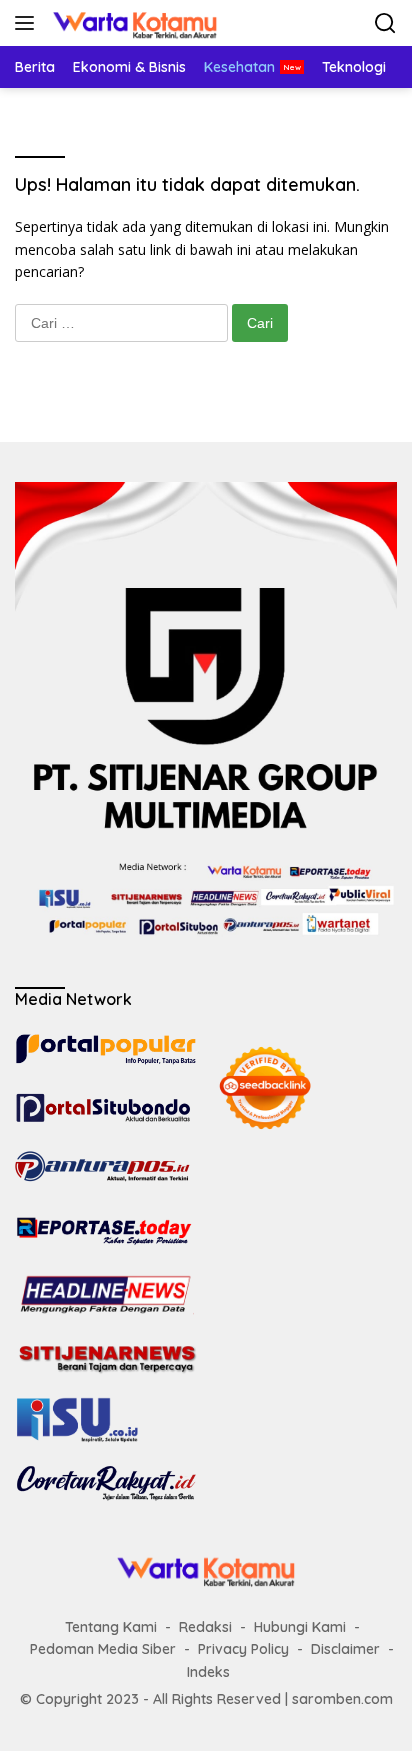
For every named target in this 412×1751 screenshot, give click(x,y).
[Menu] (28, 23)
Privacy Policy (243, 1649)
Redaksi (205, 1627)
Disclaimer (345, 1649)
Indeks (208, 1672)
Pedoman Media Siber (103, 1649)
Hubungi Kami (300, 1627)
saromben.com (342, 1699)
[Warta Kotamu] (132, 23)
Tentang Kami (111, 1627)
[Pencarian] (385, 23)
